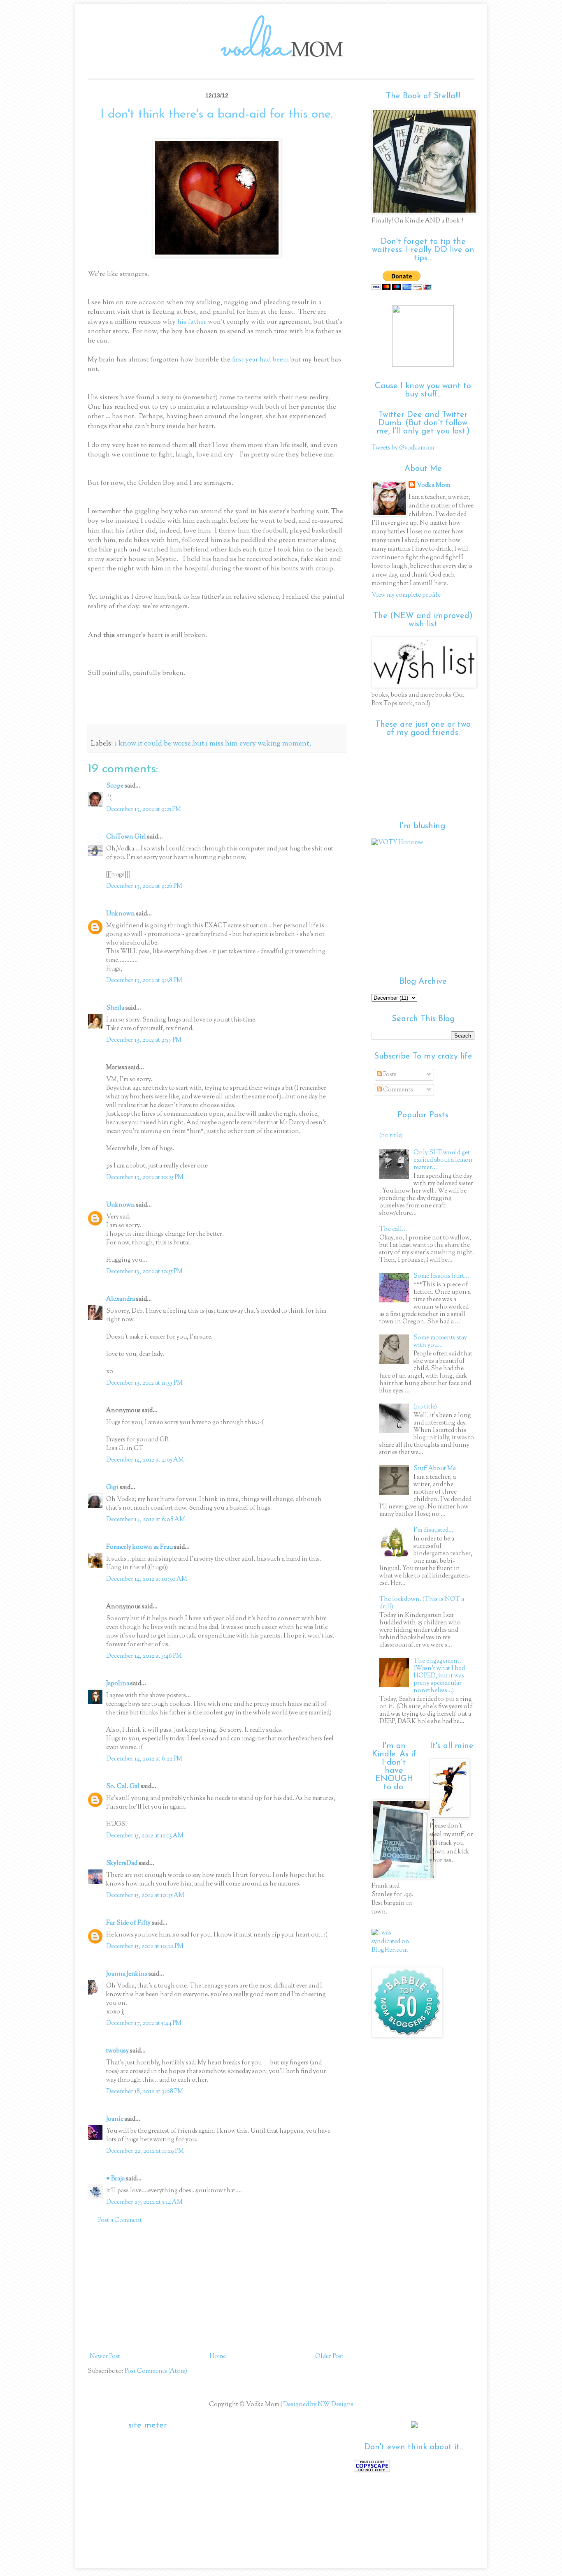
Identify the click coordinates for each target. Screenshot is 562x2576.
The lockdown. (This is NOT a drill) (422, 1603)
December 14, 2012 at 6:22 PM (144, 1759)
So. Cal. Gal (123, 1787)
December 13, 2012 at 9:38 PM (144, 981)
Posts (389, 1075)
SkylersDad (122, 1864)
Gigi (112, 1488)
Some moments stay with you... (440, 1342)
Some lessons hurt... (441, 1276)
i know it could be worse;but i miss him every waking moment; (213, 744)
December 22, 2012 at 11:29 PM (145, 2151)
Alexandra (121, 1299)
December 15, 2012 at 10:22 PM (145, 1947)
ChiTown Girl (126, 837)
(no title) (391, 1136)
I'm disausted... (433, 1530)
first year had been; (261, 360)
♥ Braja (115, 2179)
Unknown (121, 914)
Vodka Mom (433, 485)
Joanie (115, 2119)
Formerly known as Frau (139, 1547)
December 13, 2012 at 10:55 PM (144, 1272)
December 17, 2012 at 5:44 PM (144, 2024)
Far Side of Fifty (128, 1923)
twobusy (117, 2051)
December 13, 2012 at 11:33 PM (144, 1383)
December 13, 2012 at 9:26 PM (144, 886)
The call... (393, 1229)
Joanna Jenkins (127, 1974)
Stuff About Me (435, 1469)
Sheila (115, 1008)
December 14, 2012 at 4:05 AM (145, 1460)
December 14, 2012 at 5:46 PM (144, 1656)
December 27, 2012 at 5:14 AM (144, 2202)
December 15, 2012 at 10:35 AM (145, 1896)
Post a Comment (120, 2220)
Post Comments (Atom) (156, 2371)
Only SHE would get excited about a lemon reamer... (443, 1160)
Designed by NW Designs (318, 2405)
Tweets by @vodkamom (403, 448)
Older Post (329, 2357)
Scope (115, 786)
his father (193, 322)
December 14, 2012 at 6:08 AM (146, 1520)
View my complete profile (406, 595)
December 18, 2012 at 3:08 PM (145, 2092)
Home (218, 2357)
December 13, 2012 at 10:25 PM (145, 1178)
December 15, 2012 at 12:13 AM (145, 1836)
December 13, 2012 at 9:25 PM (144, 810)
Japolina (118, 1684)
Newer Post (105, 2357)
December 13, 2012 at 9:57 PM (144, 1040)
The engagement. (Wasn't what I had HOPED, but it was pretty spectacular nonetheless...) (439, 1676)
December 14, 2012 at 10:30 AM (147, 1579)
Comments (397, 1090)
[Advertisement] (217, 2289)
